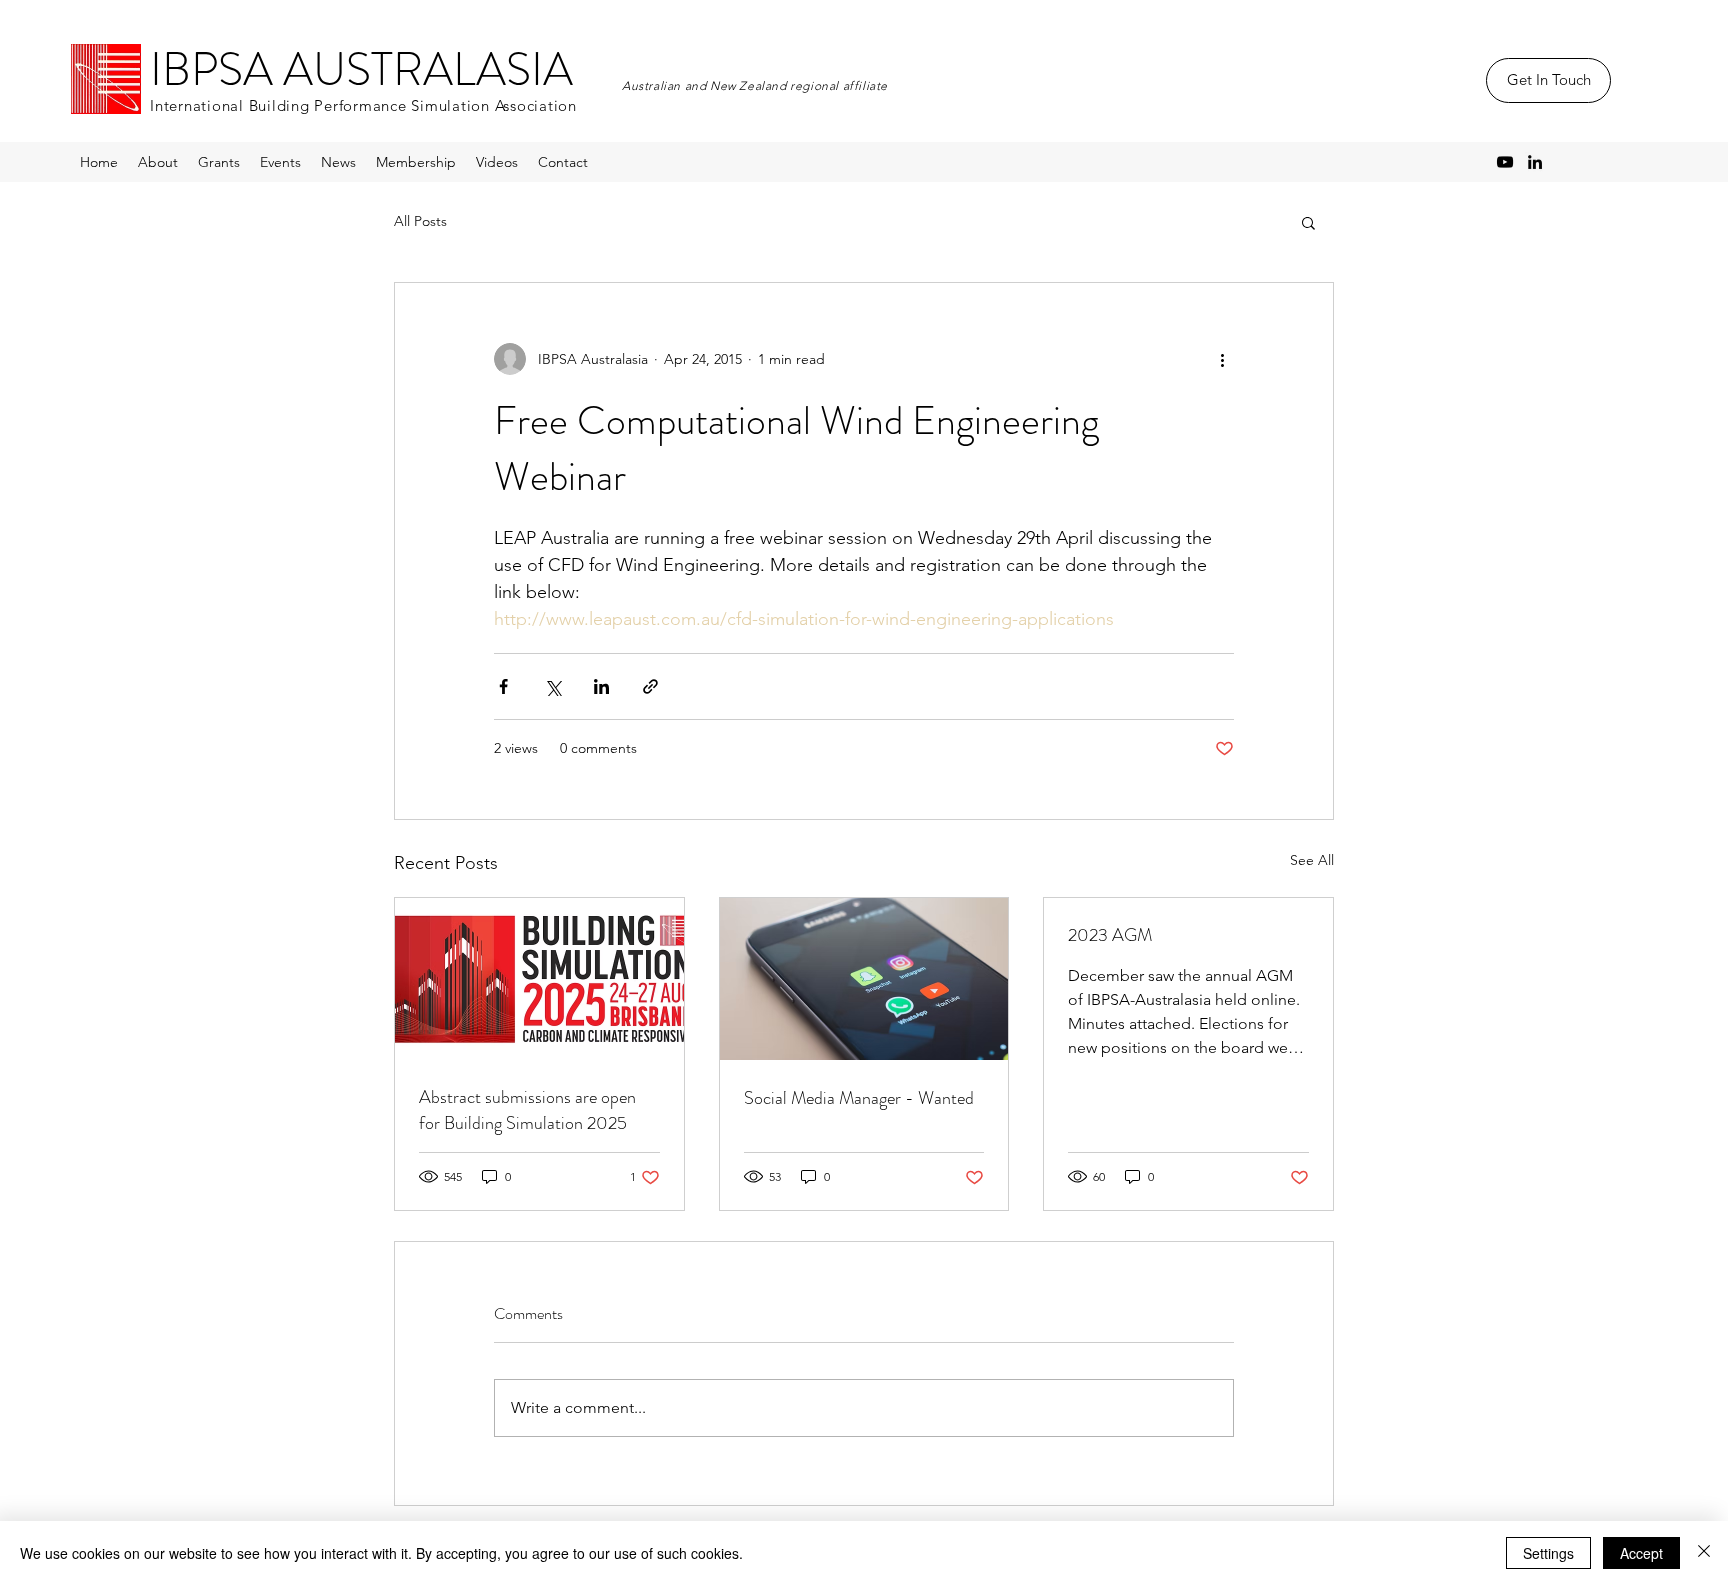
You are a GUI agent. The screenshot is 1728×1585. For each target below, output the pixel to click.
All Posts (420, 221)
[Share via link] (650, 686)
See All (1312, 860)
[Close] (1704, 1553)
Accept (1641, 1553)
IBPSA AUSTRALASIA (361, 69)
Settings (1548, 1553)
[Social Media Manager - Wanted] (864, 979)
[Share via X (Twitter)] (552, 686)
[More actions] (1222, 359)
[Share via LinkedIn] (601, 686)
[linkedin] (1535, 162)
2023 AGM (1110, 935)
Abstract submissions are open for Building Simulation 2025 (527, 1110)
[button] (1308, 222)
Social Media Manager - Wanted (859, 1098)
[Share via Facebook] (503, 686)
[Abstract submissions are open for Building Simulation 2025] (539, 979)
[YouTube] (1505, 162)
